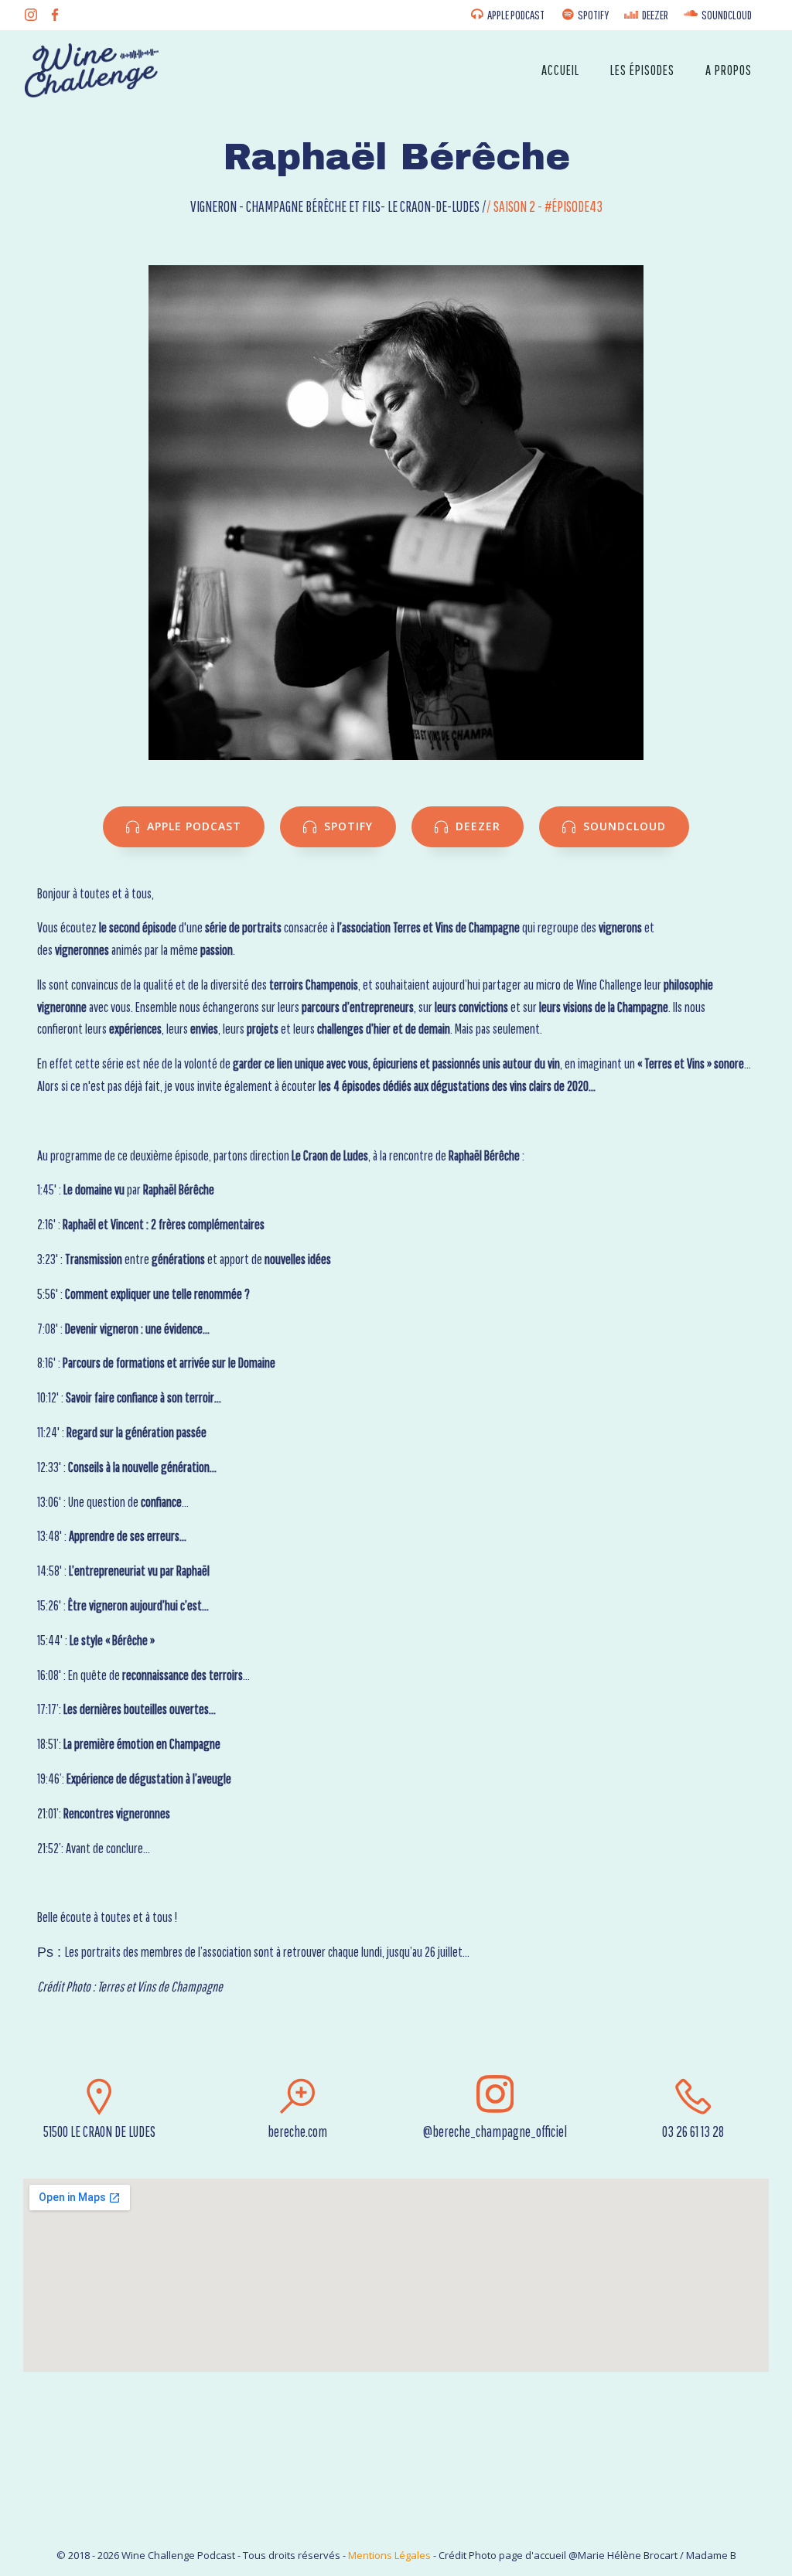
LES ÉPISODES (642, 70)
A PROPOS (729, 70)
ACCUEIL (560, 70)
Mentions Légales (389, 2555)
